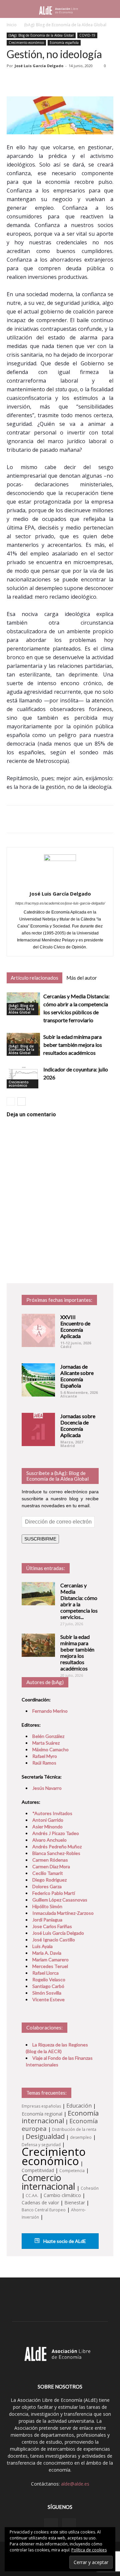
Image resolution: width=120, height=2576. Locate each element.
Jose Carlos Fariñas (52, 1926)
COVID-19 (87, 35)
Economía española (64, 43)
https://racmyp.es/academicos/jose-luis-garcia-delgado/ (60, 903)
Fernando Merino (50, 1711)
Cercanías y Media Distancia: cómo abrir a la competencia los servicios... (79, 1601)
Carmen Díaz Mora (51, 1866)
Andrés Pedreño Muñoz (57, 1846)
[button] (111, 9)
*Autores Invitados (52, 1813)
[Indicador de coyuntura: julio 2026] (23, 1077)
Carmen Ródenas (50, 1860)
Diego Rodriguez (49, 1880)
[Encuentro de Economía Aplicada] (38, 1330)
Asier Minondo (47, 1827)
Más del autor (82, 978)
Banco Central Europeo (44, 2210)
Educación (79, 2106)
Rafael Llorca (45, 1973)
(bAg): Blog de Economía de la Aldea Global (65, 25)
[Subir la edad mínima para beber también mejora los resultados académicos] (38, 1645)
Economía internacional (60, 2117)
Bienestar (75, 2203)
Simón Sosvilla (47, 1993)
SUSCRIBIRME (40, 1539)
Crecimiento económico (26, 43)
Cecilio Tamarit (48, 1873)
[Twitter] (69, 2525)
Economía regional (42, 2114)
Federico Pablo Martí (54, 1893)
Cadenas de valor (40, 2203)
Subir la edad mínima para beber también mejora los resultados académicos (73, 1045)
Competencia (72, 2171)
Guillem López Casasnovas (60, 1900)
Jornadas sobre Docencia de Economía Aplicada (78, 1425)
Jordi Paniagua (47, 1920)
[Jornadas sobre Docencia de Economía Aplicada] (38, 1429)
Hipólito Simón (47, 1906)
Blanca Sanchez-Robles (56, 1853)
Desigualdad (45, 2136)
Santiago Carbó (48, 1986)
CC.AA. (32, 2196)
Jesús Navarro (47, 1788)
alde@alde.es (75, 2484)
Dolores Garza (47, 1886)
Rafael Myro (45, 1756)
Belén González (48, 1736)
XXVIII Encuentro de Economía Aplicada (75, 1326)
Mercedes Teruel (50, 1966)
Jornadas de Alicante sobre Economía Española (77, 1376)
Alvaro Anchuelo (49, 1840)
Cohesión (90, 2188)
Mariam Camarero (50, 1960)
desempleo (81, 2137)
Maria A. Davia (47, 1953)
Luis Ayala (42, 1946)
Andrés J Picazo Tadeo (56, 1833)
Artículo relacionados (34, 978)
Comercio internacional (48, 2182)
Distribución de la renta (74, 2129)
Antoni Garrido (48, 1820)
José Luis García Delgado (39, 66)
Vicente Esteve (48, 1999)
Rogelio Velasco (49, 1979)
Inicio (12, 25)
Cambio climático (62, 2195)
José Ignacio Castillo (54, 1940)
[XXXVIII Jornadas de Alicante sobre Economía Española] (38, 1380)
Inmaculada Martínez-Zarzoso (63, 1913)
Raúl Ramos (44, 1763)
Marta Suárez (46, 1743)
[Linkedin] (51, 2525)
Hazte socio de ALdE (64, 2241)
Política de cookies (89, 2550)
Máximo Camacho (50, 1749)
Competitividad (38, 2170)
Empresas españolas (41, 2106)
